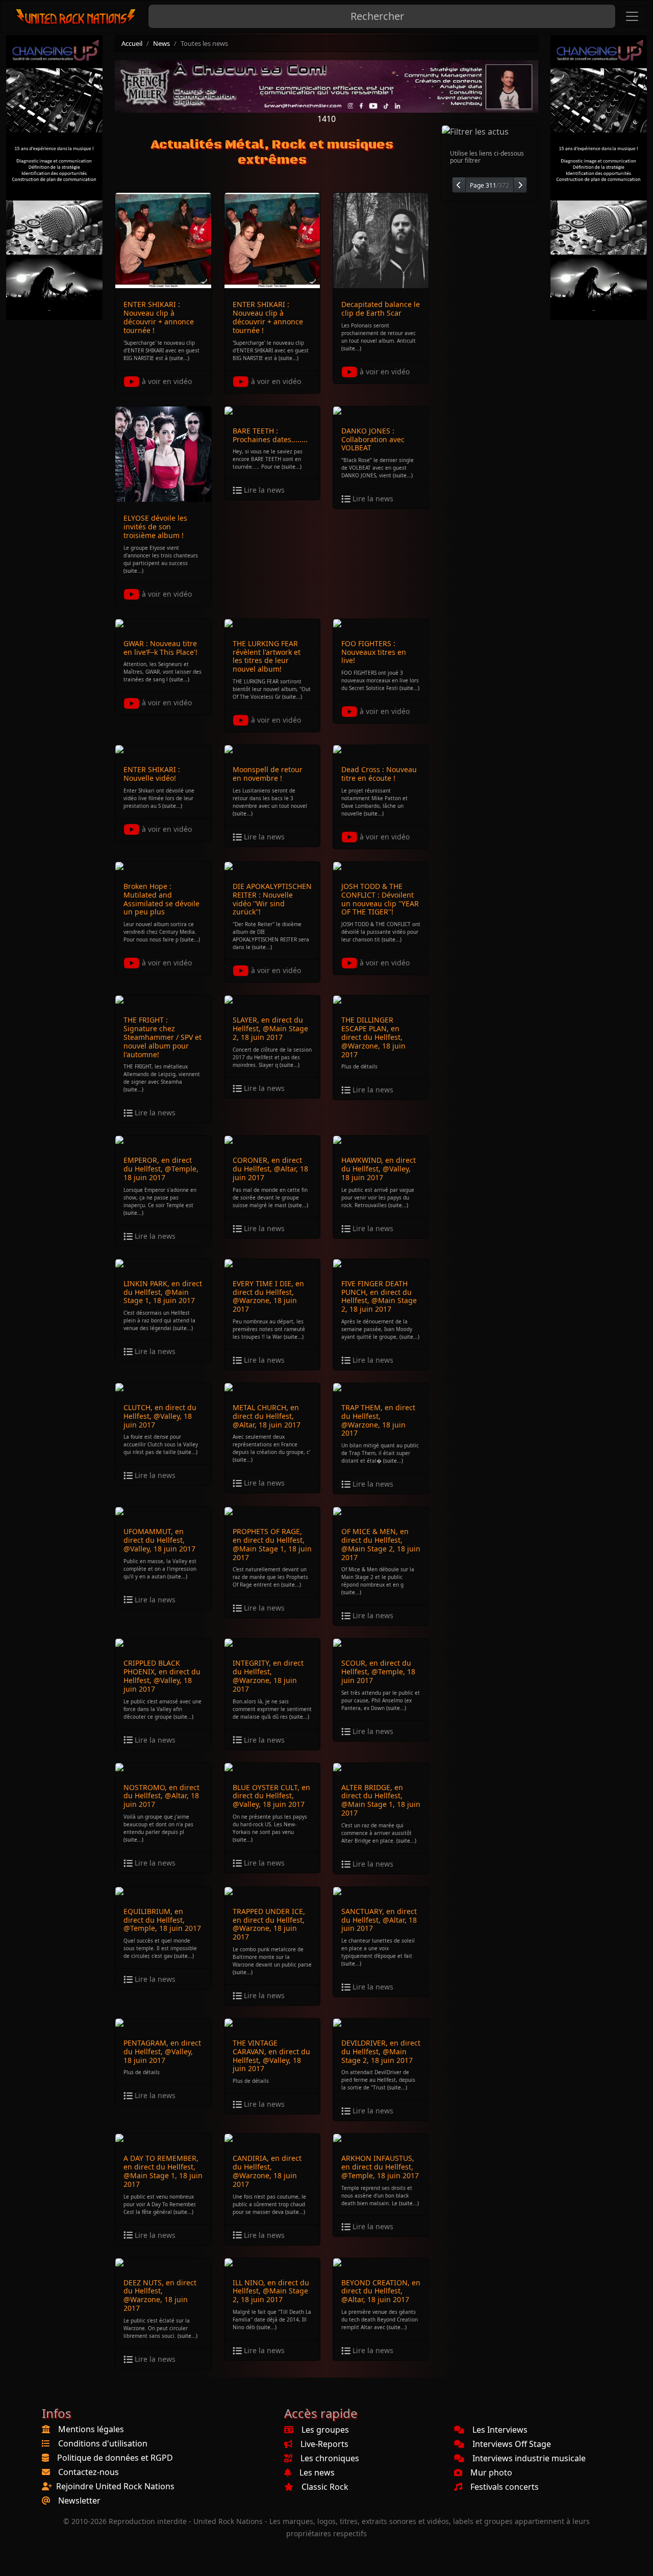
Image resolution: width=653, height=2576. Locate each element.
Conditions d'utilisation (103, 2443)
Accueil (132, 43)
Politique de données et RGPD (115, 2458)
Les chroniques (330, 2458)
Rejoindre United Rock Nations (115, 2486)
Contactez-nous (89, 2472)
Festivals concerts (505, 2487)
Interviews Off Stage (512, 2444)
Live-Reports (324, 2444)
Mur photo (491, 2472)
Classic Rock (325, 2487)
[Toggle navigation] (632, 16)
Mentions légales (91, 2429)
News (161, 43)
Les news (317, 2472)
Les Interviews (500, 2430)
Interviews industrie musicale (529, 2458)
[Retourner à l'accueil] (76, 17)
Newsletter (79, 2501)
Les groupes (325, 2430)
